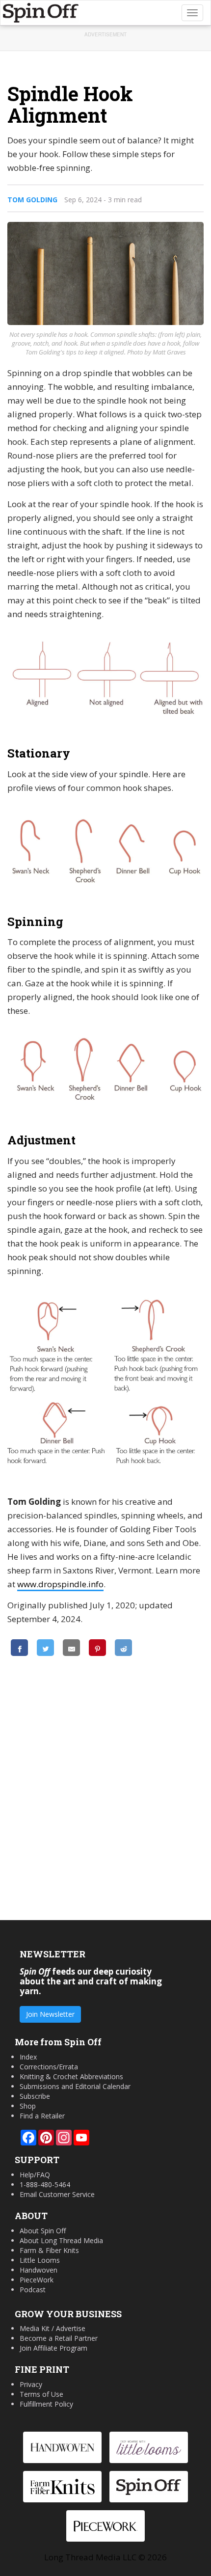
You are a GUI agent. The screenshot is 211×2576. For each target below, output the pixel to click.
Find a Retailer (42, 2116)
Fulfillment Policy (46, 2404)
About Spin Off (43, 2231)
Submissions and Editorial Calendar (75, 2086)
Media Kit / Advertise (53, 2328)
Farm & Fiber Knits (49, 2250)
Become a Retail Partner (59, 2338)
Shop (28, 2106)
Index (28, 2057)
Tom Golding (32, 200)
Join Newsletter (50, 2014)
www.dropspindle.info (60, 1584)
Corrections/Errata (49, 2067)
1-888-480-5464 (45, 2184)
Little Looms (40, 2260)
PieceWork (37, 2280)
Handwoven (39, 2270)
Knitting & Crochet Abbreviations (71, 2076)
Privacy (31, 2384)
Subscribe (35, 2096)
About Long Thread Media (61, 2240)
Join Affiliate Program (53, 2348)
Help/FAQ (35, 2175)
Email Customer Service (57, 2194)
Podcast (33, 2290)
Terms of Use (41, 2394)
